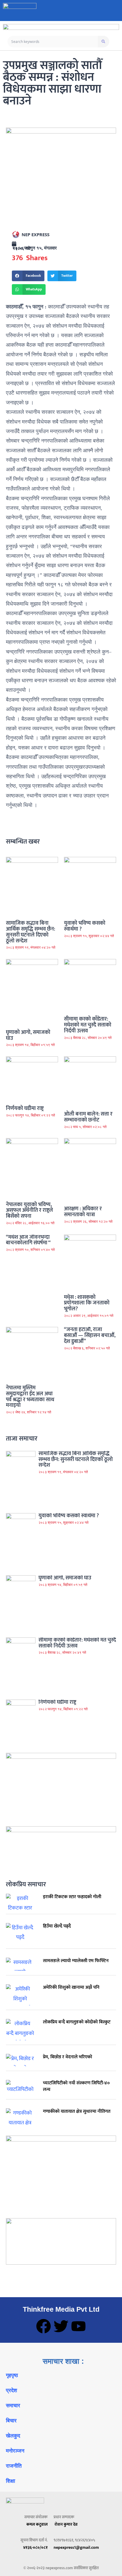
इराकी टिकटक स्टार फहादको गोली (72, 1897)
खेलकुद (13, 2436)
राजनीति (14, 2466)
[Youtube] (78, 2326)
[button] (28, 276)
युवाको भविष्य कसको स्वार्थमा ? (85, 926)
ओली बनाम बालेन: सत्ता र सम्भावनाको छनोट (88, 1117)
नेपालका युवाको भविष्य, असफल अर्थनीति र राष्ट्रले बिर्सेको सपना (29, 1211)
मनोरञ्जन (15, 2451)
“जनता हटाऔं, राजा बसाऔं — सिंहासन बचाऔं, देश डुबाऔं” (90, 1336)
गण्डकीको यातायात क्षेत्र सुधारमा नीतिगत (77, 2111)
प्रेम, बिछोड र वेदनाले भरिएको (68, 2057)
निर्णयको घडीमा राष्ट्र (25, 1108)
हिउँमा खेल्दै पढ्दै (57, 1926)
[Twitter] (61, 2326)
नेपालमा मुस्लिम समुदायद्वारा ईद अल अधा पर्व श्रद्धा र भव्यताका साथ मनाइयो (30, 1397)
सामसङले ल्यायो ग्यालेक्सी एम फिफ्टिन (76, 1961)
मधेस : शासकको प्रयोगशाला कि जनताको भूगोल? (87, 1303)
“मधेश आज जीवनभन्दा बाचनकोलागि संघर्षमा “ (28, 1240)
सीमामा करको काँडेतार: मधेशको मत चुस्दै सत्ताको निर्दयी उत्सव (88, 1025)
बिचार (11, 2421)
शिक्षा (11, 2481)
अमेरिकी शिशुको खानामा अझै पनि (71, 1987)
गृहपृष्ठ (12, 2375)
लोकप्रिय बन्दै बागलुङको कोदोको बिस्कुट (77, 2022)
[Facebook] (44, 2326)
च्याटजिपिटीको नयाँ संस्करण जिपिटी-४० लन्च (76, 2086)
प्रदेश (12, 2390)
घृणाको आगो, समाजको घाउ (28, 1035)
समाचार (13, 2406)
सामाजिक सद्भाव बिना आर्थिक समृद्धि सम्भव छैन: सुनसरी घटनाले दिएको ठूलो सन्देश (30, 932)
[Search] (103, 42)
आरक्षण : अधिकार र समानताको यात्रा (83, 1212)
